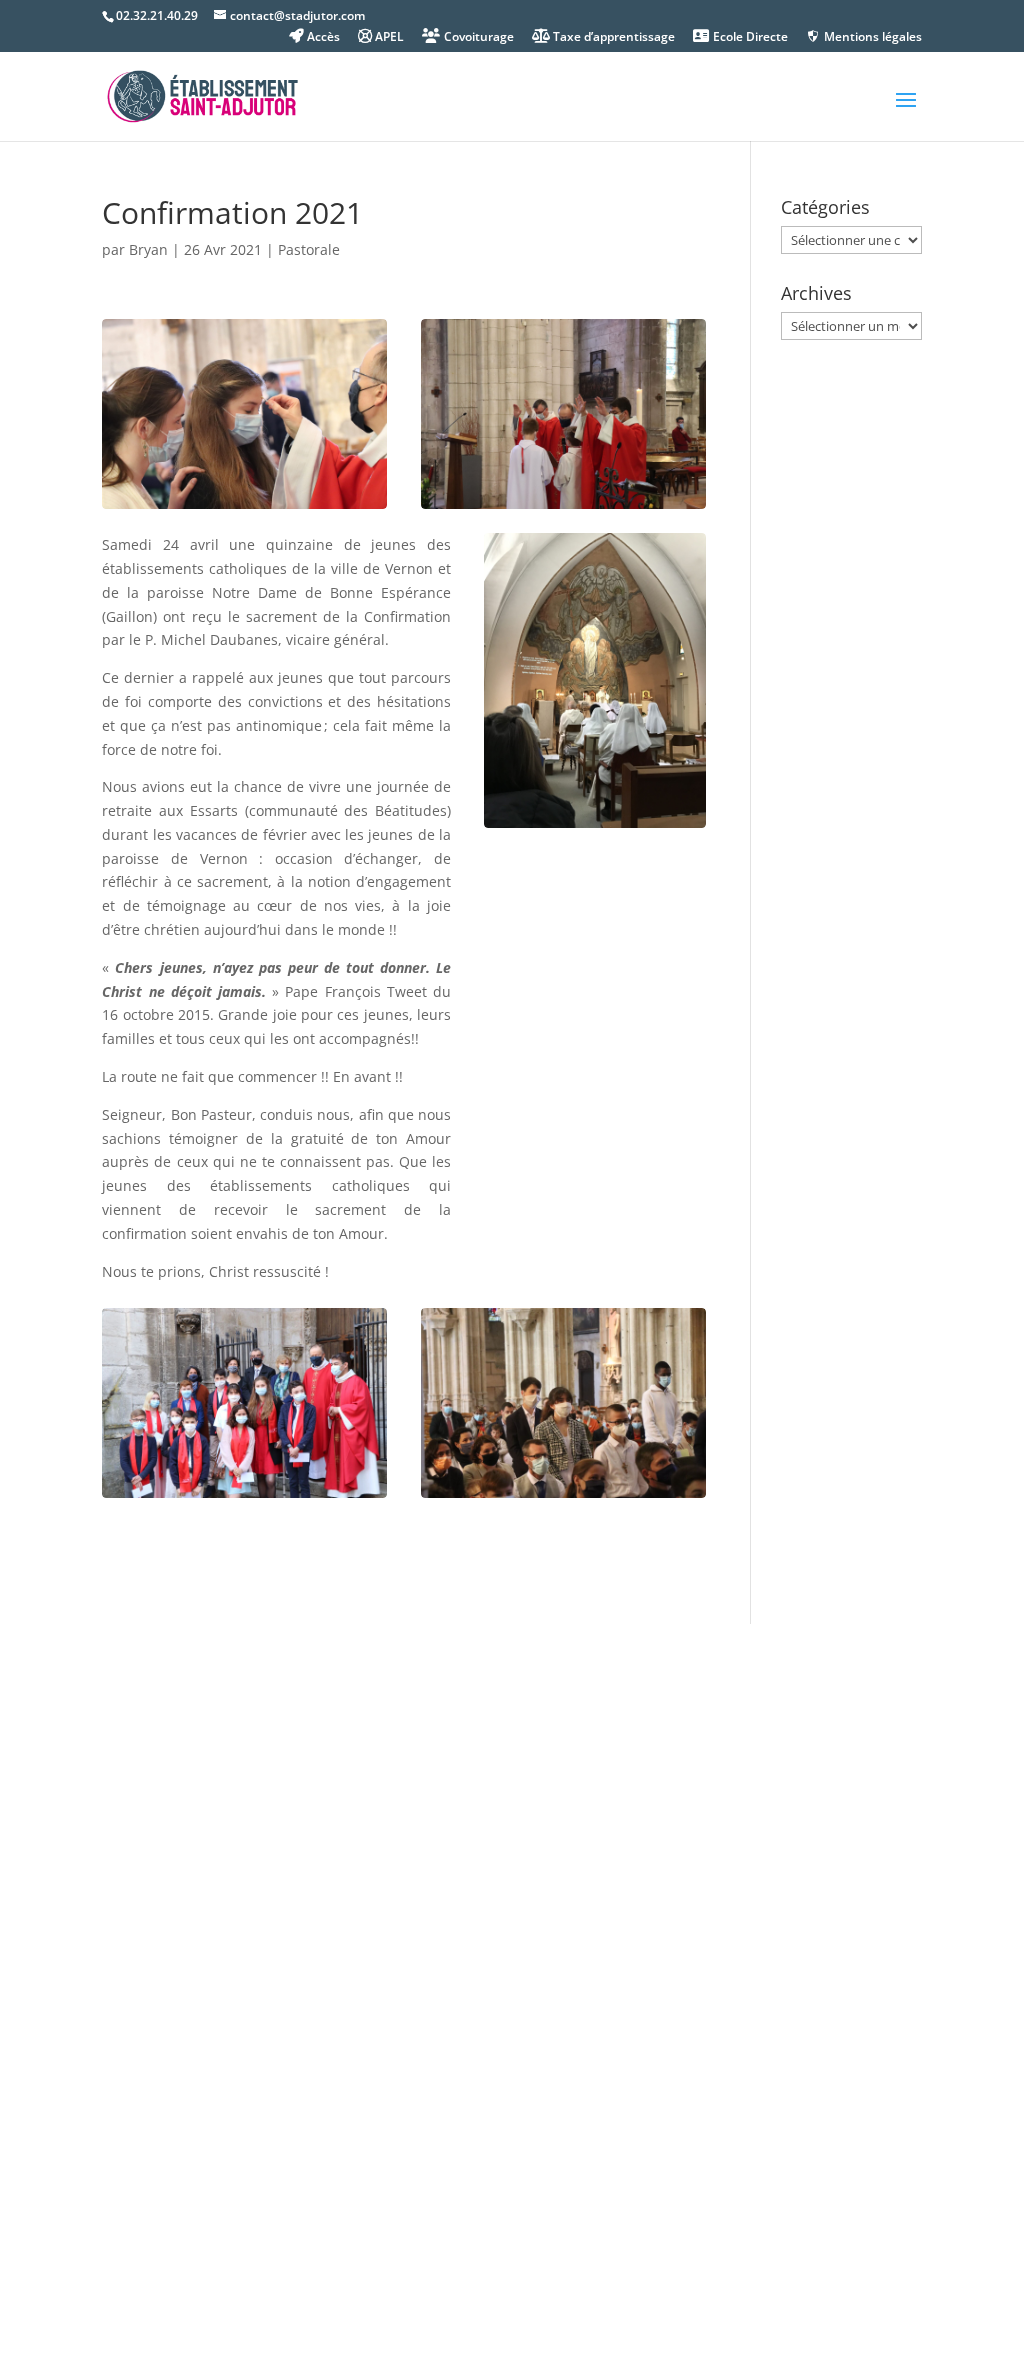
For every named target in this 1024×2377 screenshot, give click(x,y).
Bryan (148, 249)
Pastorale (309, 249)
